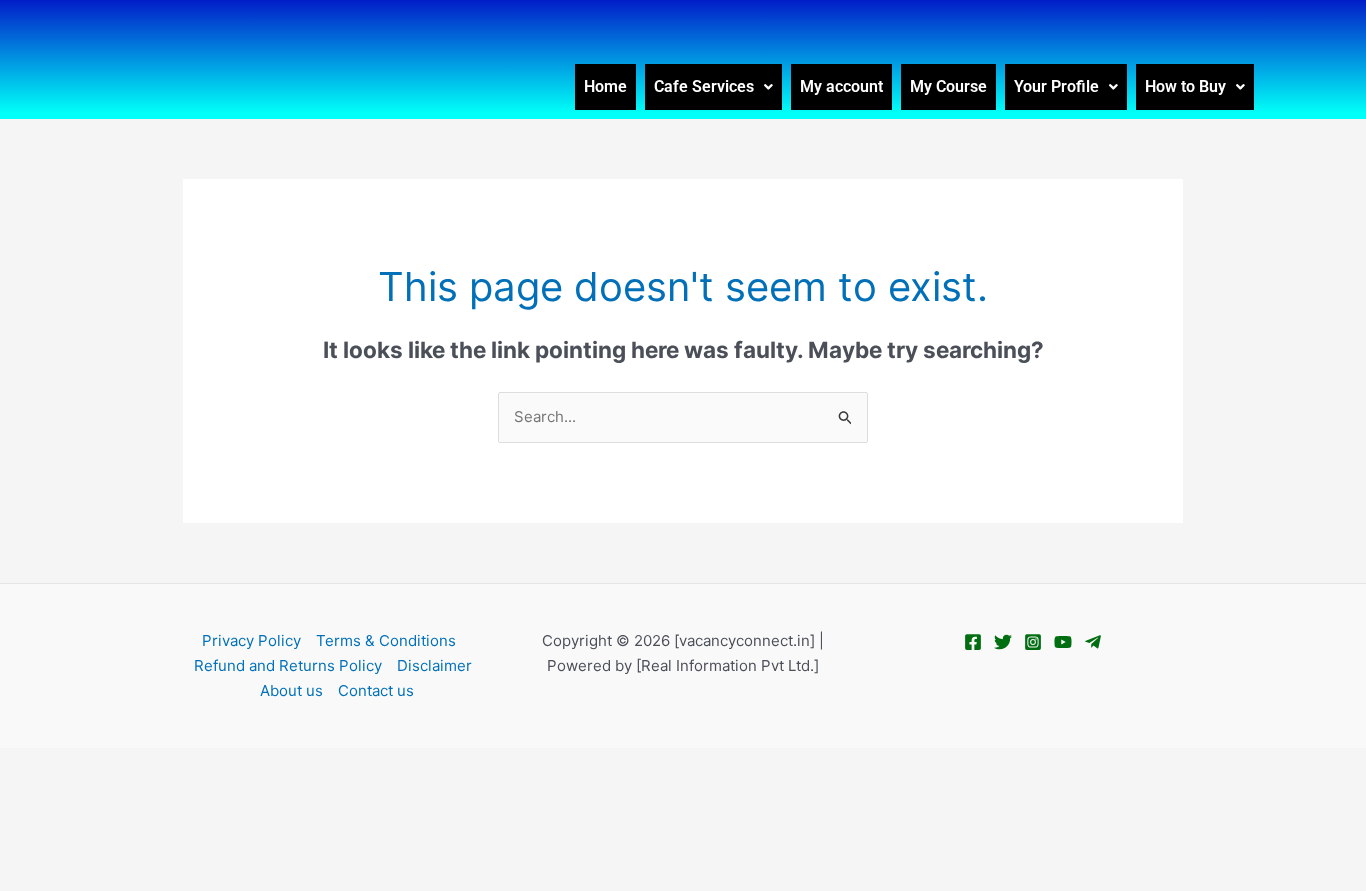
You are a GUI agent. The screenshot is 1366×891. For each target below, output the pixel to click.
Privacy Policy (251, 640)
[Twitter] (1003, 642)
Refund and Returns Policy (288, 665)
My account (841, 86)
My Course (948, 86)
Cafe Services (704, 86)
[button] (713, 87)
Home (605, 86)
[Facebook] (973, 642)
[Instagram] (1033, 642)
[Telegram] (1093, 642)
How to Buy (1185, 86)
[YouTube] (1063, 642)
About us (291, 690)
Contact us (376, 690)
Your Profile (1056, 86)
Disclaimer (434, 665)
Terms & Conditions (386, 640)
